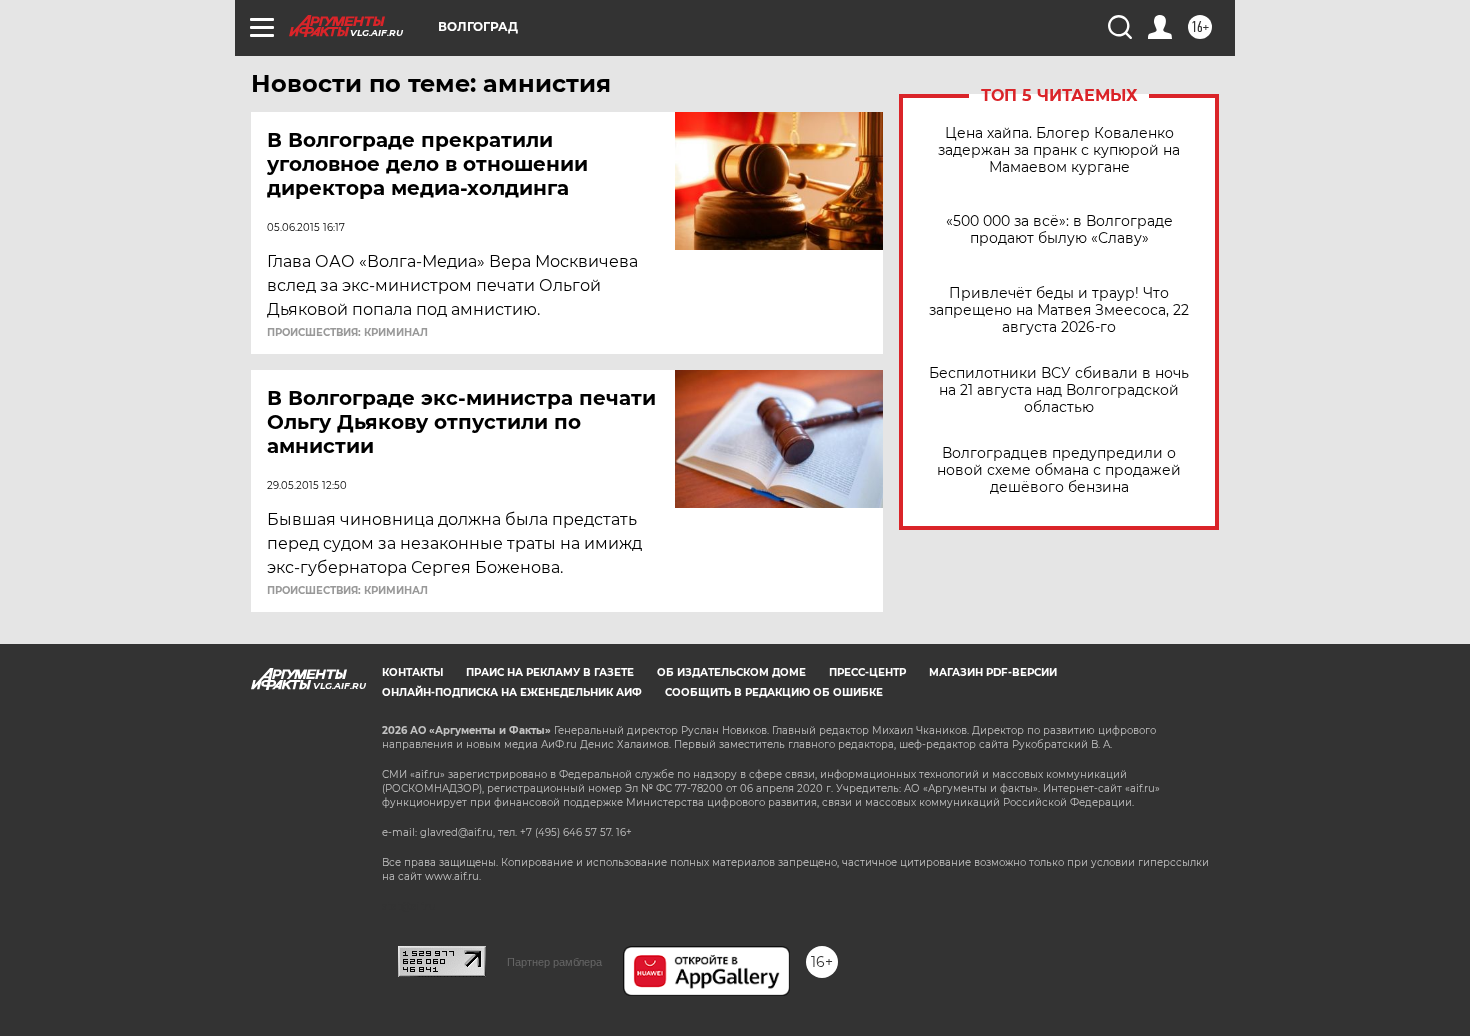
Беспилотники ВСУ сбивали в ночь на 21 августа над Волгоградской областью (1059, 390)
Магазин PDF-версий (993, 672)
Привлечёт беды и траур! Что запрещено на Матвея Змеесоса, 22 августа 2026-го (1059, 310)
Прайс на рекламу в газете (550, 672)
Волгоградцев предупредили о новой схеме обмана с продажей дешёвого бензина (1059, 470)
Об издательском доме (731, 672)
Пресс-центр (867, 672)
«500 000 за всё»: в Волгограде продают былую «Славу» (1059, 230)
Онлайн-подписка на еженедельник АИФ (512, 692)
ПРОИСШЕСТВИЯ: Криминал (347, 333)
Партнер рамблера (554, 962)
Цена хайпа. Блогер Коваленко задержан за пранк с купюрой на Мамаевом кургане (1059, 150)
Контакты (412, 672)
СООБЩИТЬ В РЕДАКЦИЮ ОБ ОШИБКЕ (774, 692)
